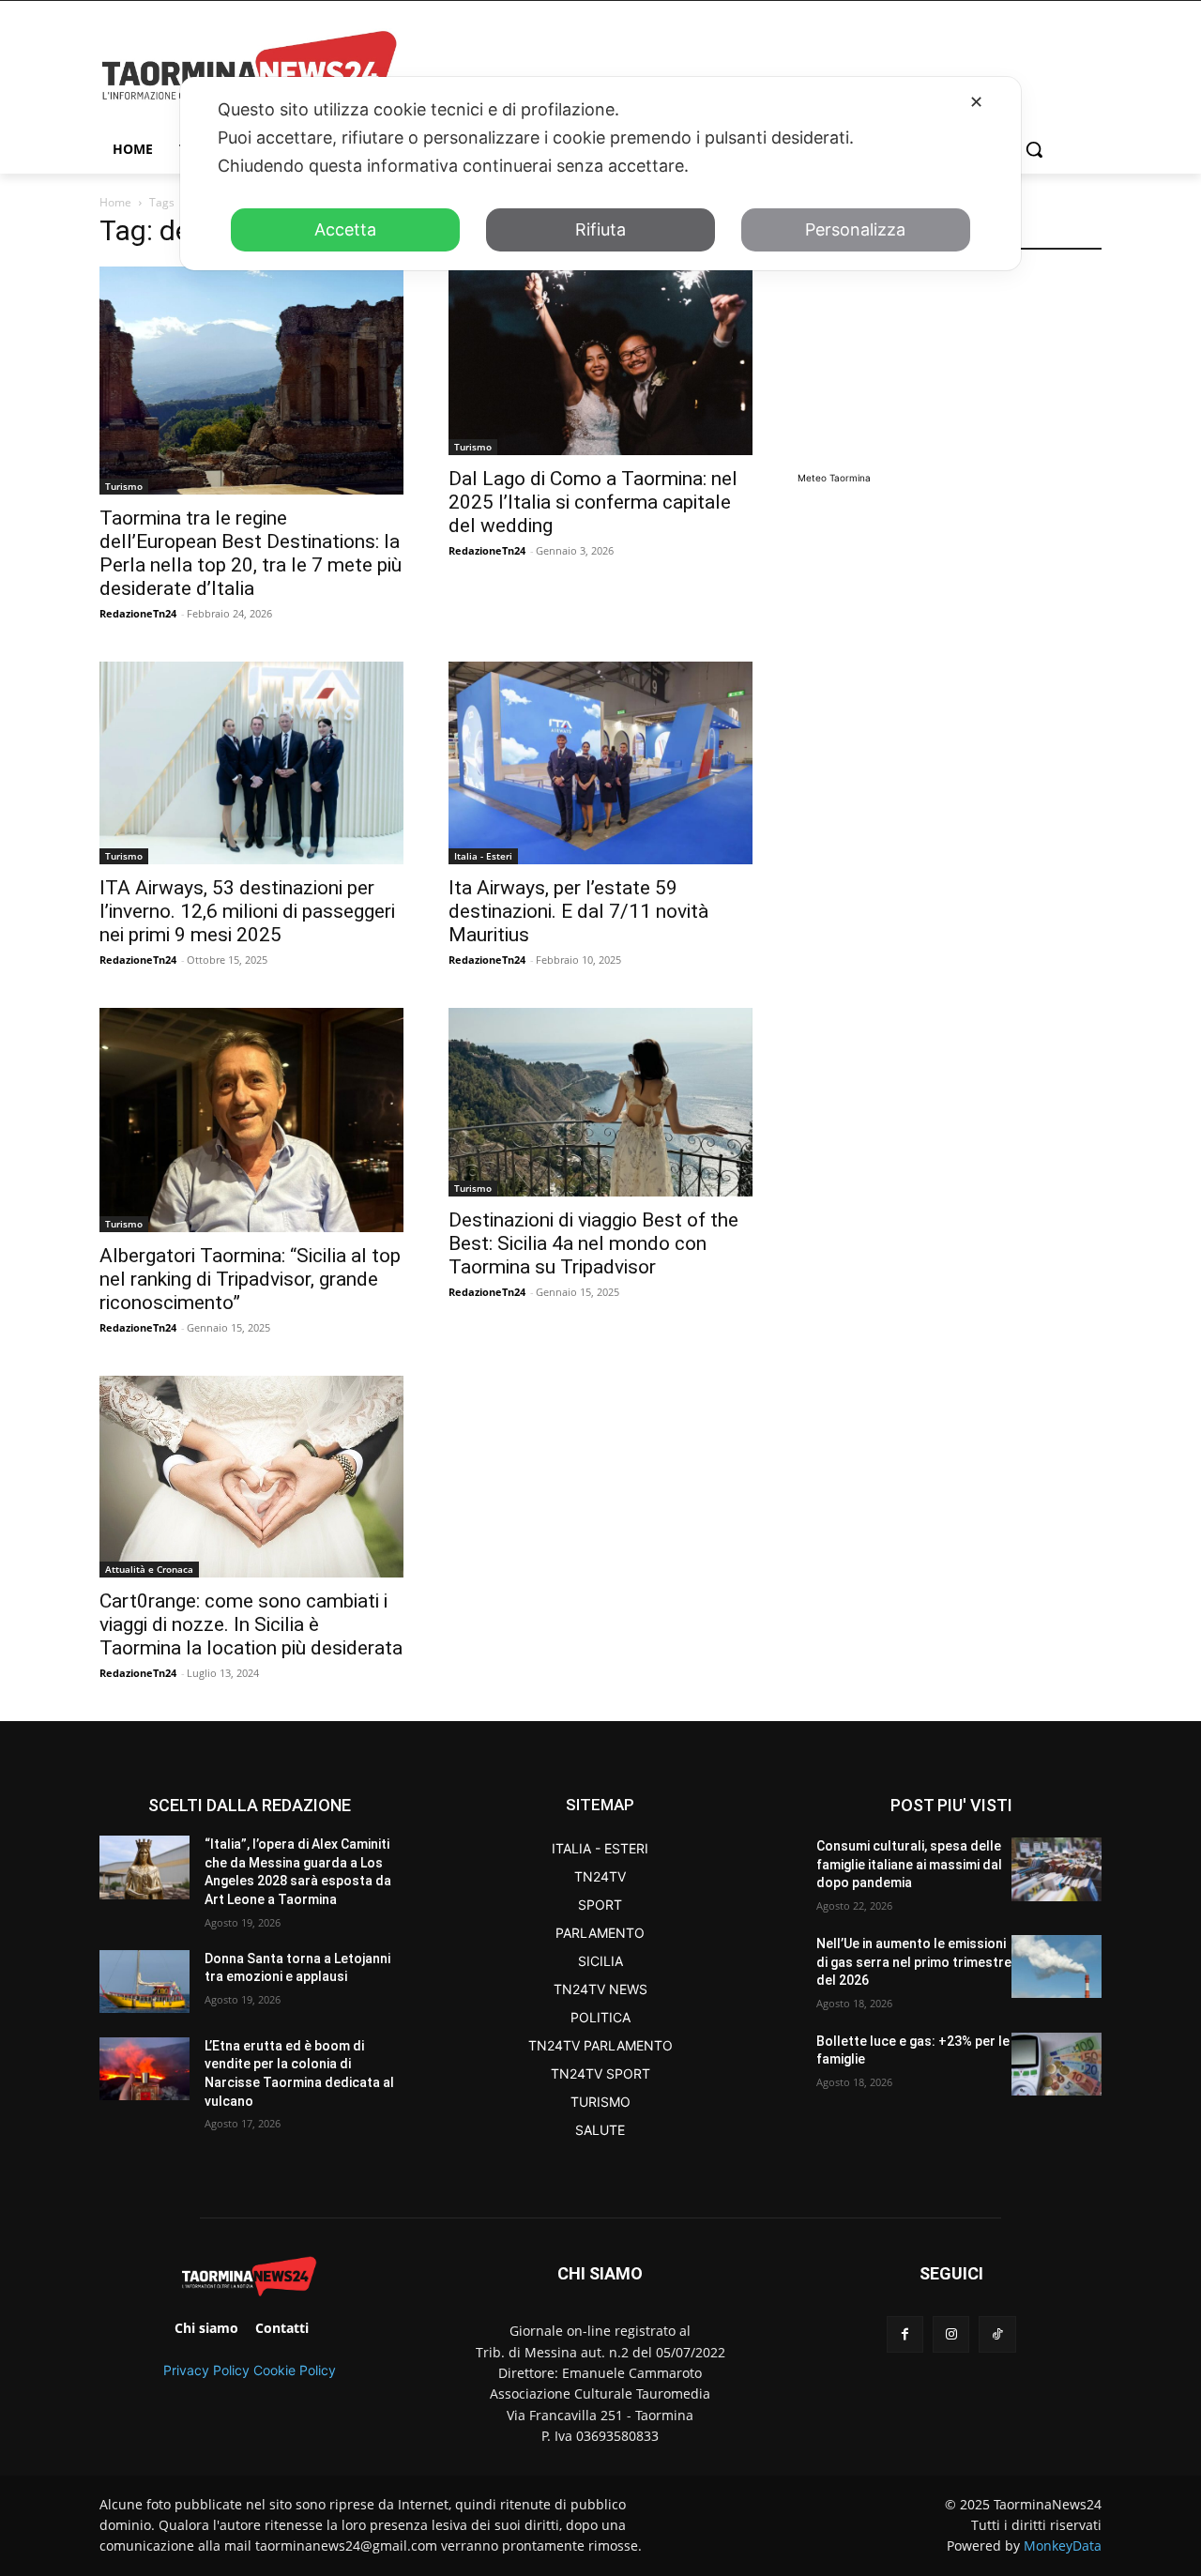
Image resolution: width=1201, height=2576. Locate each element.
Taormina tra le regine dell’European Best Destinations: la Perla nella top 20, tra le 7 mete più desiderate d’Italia (251, 553)
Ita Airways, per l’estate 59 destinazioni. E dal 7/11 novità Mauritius (578, 911)
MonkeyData (1063, 2546)
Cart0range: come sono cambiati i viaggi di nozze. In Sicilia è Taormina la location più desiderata (251, 1624)
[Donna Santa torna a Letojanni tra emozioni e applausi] (144, 1982)
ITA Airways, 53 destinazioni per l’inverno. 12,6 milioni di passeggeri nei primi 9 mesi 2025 (247, 911)
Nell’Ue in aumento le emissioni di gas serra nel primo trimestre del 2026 (914, 1962)
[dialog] (600, 174)
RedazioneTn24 (138, 613)
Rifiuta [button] (600, 229)
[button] (1034, 149)
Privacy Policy (206, 2370)
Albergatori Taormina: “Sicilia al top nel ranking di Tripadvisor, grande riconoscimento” (250, 1279)
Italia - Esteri (483, 856)
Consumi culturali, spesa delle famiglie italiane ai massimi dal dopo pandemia (909, 1864)
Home (115, 202)
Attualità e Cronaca (149, 1569)
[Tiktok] (997, 2334)
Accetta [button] (345, 229)
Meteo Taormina (834, 478)
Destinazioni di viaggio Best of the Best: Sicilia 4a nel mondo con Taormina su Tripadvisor (593, 1243)
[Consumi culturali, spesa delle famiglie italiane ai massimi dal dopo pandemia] (1057, 1869)
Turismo (124, 486)
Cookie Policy (295, 2370)
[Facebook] (905, 2334)
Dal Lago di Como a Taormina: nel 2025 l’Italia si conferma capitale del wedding (593, 502)
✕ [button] (976, 102)
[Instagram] (951, 2334)
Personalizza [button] (855, 229)
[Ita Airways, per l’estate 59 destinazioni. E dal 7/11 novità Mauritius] (600, 763)
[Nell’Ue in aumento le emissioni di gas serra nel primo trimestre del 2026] (1057, 1966)
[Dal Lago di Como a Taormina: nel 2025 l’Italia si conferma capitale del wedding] (600, 361)
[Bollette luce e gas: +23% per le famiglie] (1057, 2064)
